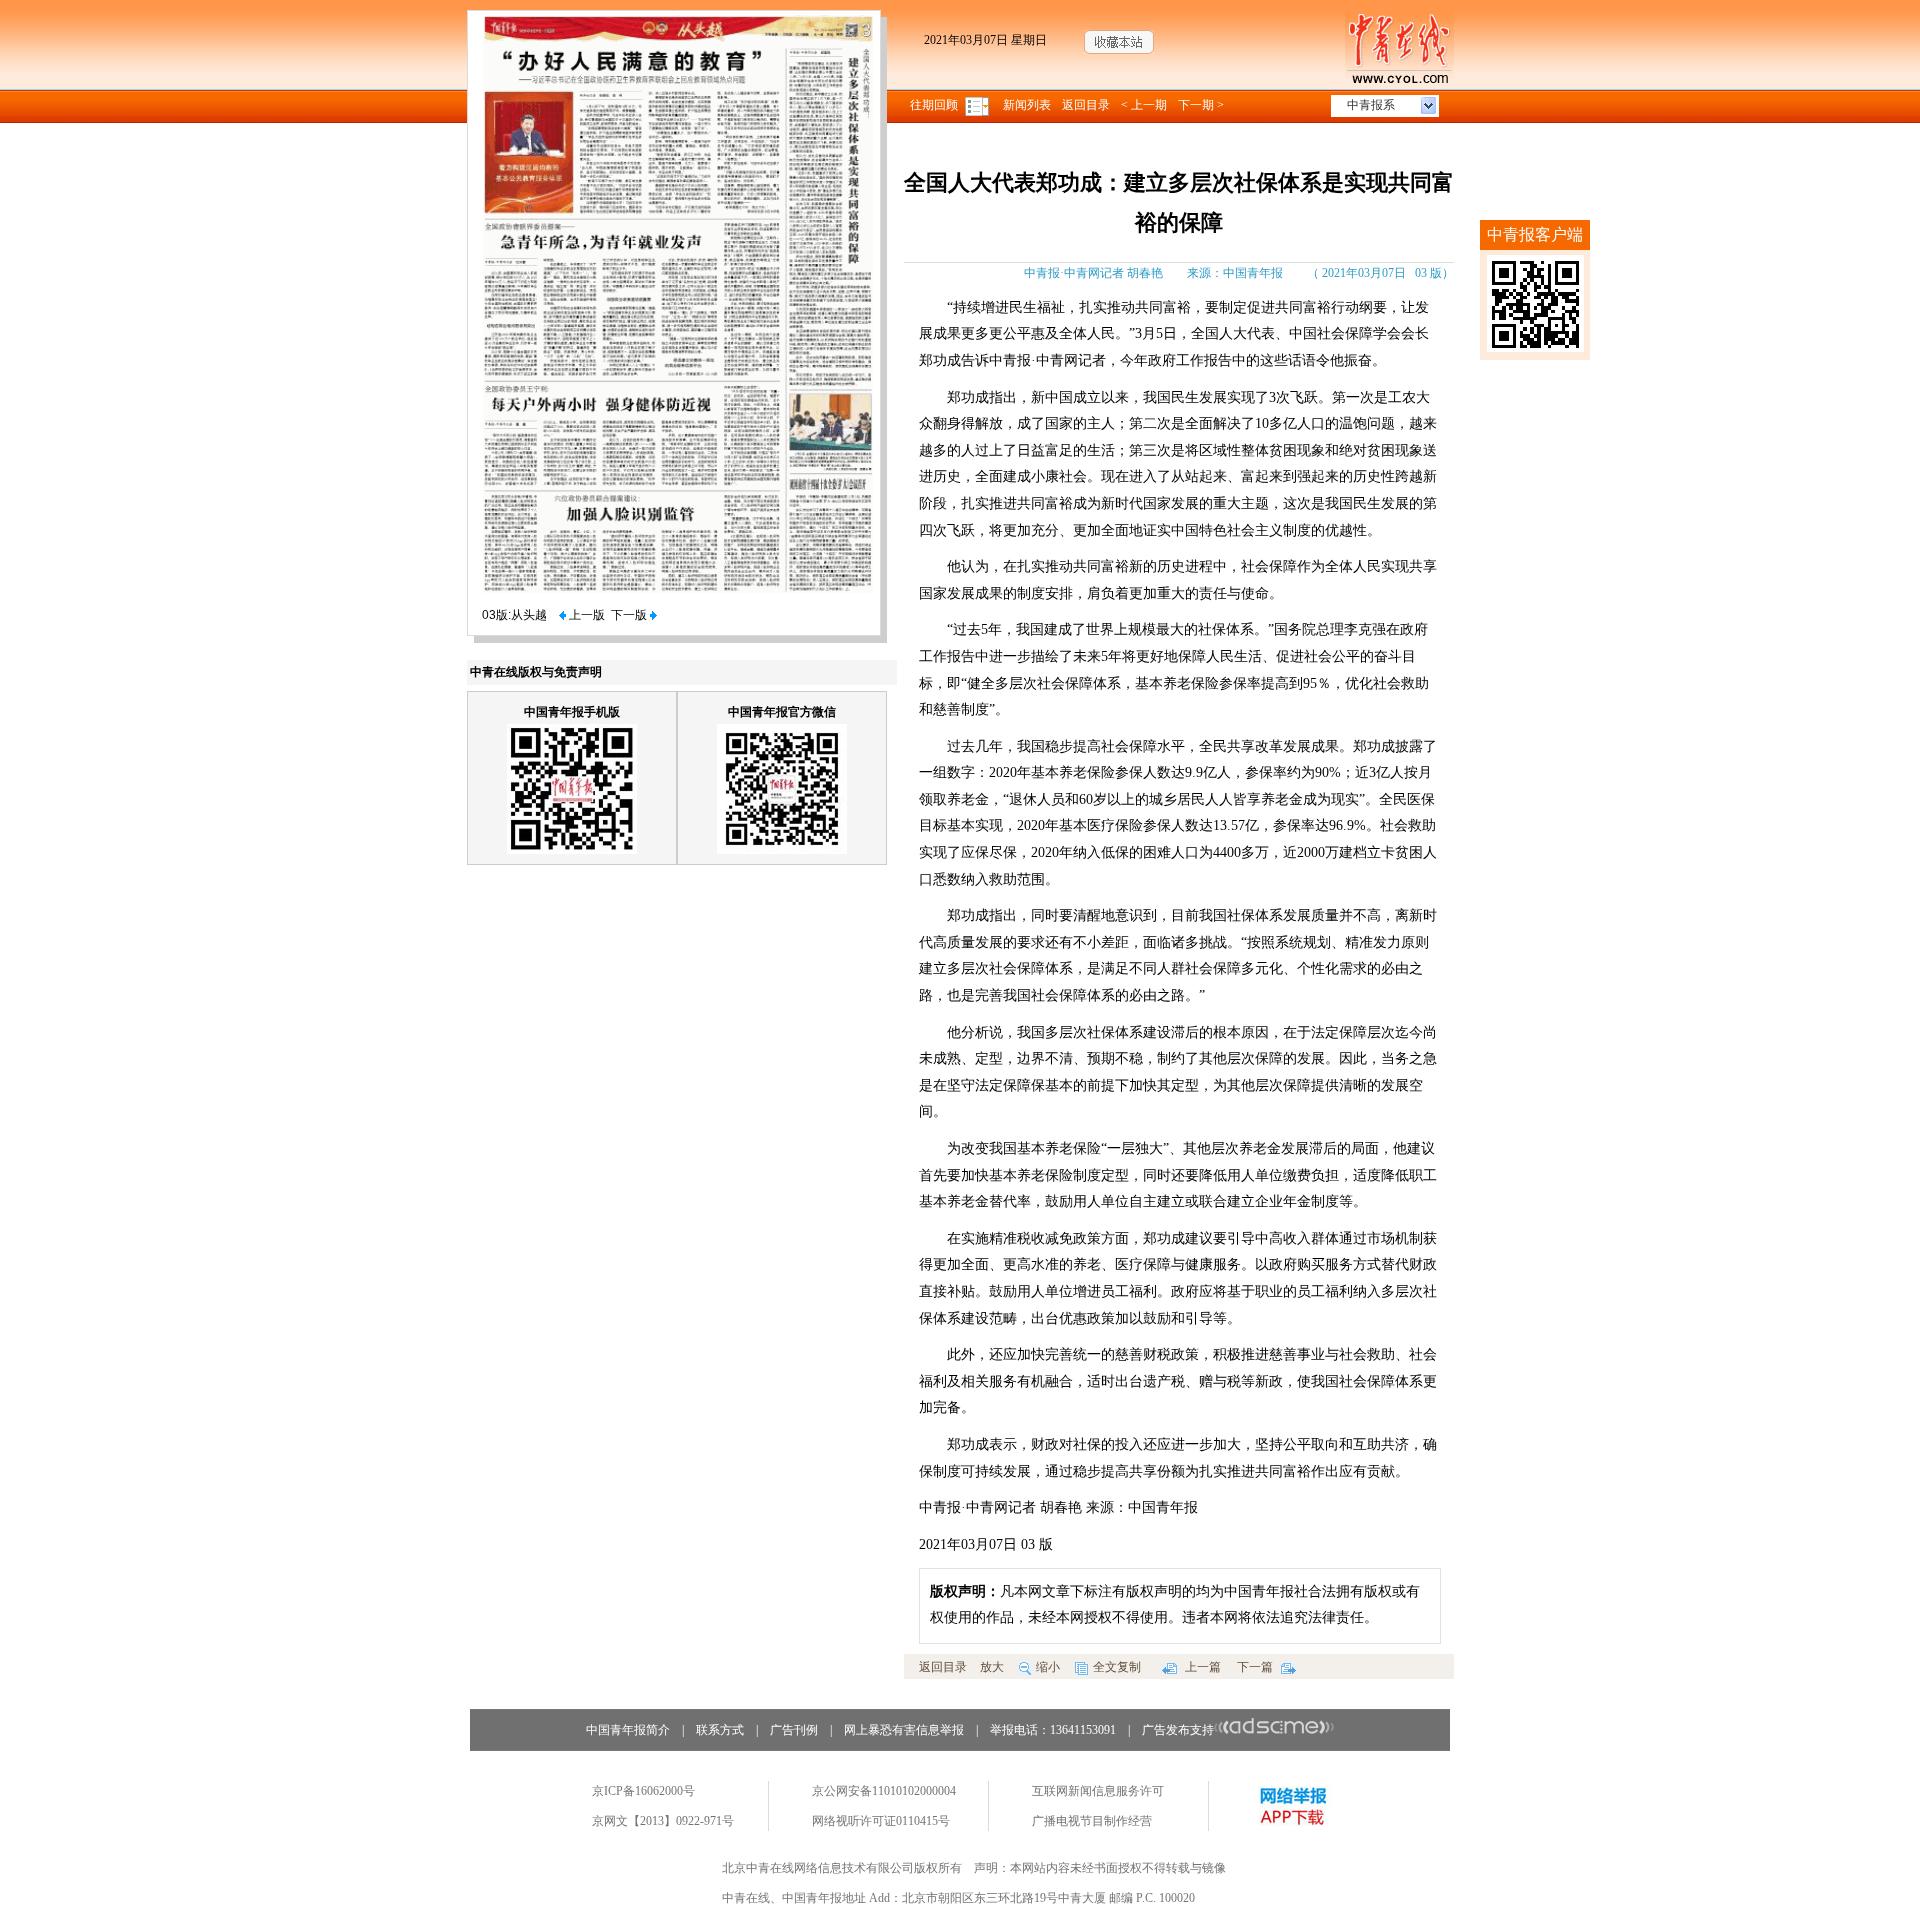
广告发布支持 (1178, 1730)
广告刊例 (794, 1730)
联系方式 (720, 1730)
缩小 (1048, 1667)
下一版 (630, 615)
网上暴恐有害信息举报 (904, 1730)
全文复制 (1117, 1667)
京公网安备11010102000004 (884, 1791)
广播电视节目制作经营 (1092, 1821)
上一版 (585, 615)
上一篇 (1201, 1667)
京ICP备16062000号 (643, 1791)
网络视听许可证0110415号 (881, 1821)
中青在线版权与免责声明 (536, 672)
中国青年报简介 (628, 1730)
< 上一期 (1144, 105)
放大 (992, 1667)
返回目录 (1086, 105)
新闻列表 (1027, 105)
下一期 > (1201, 105)
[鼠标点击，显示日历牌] (978, 105)
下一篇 (1256, 1667)
